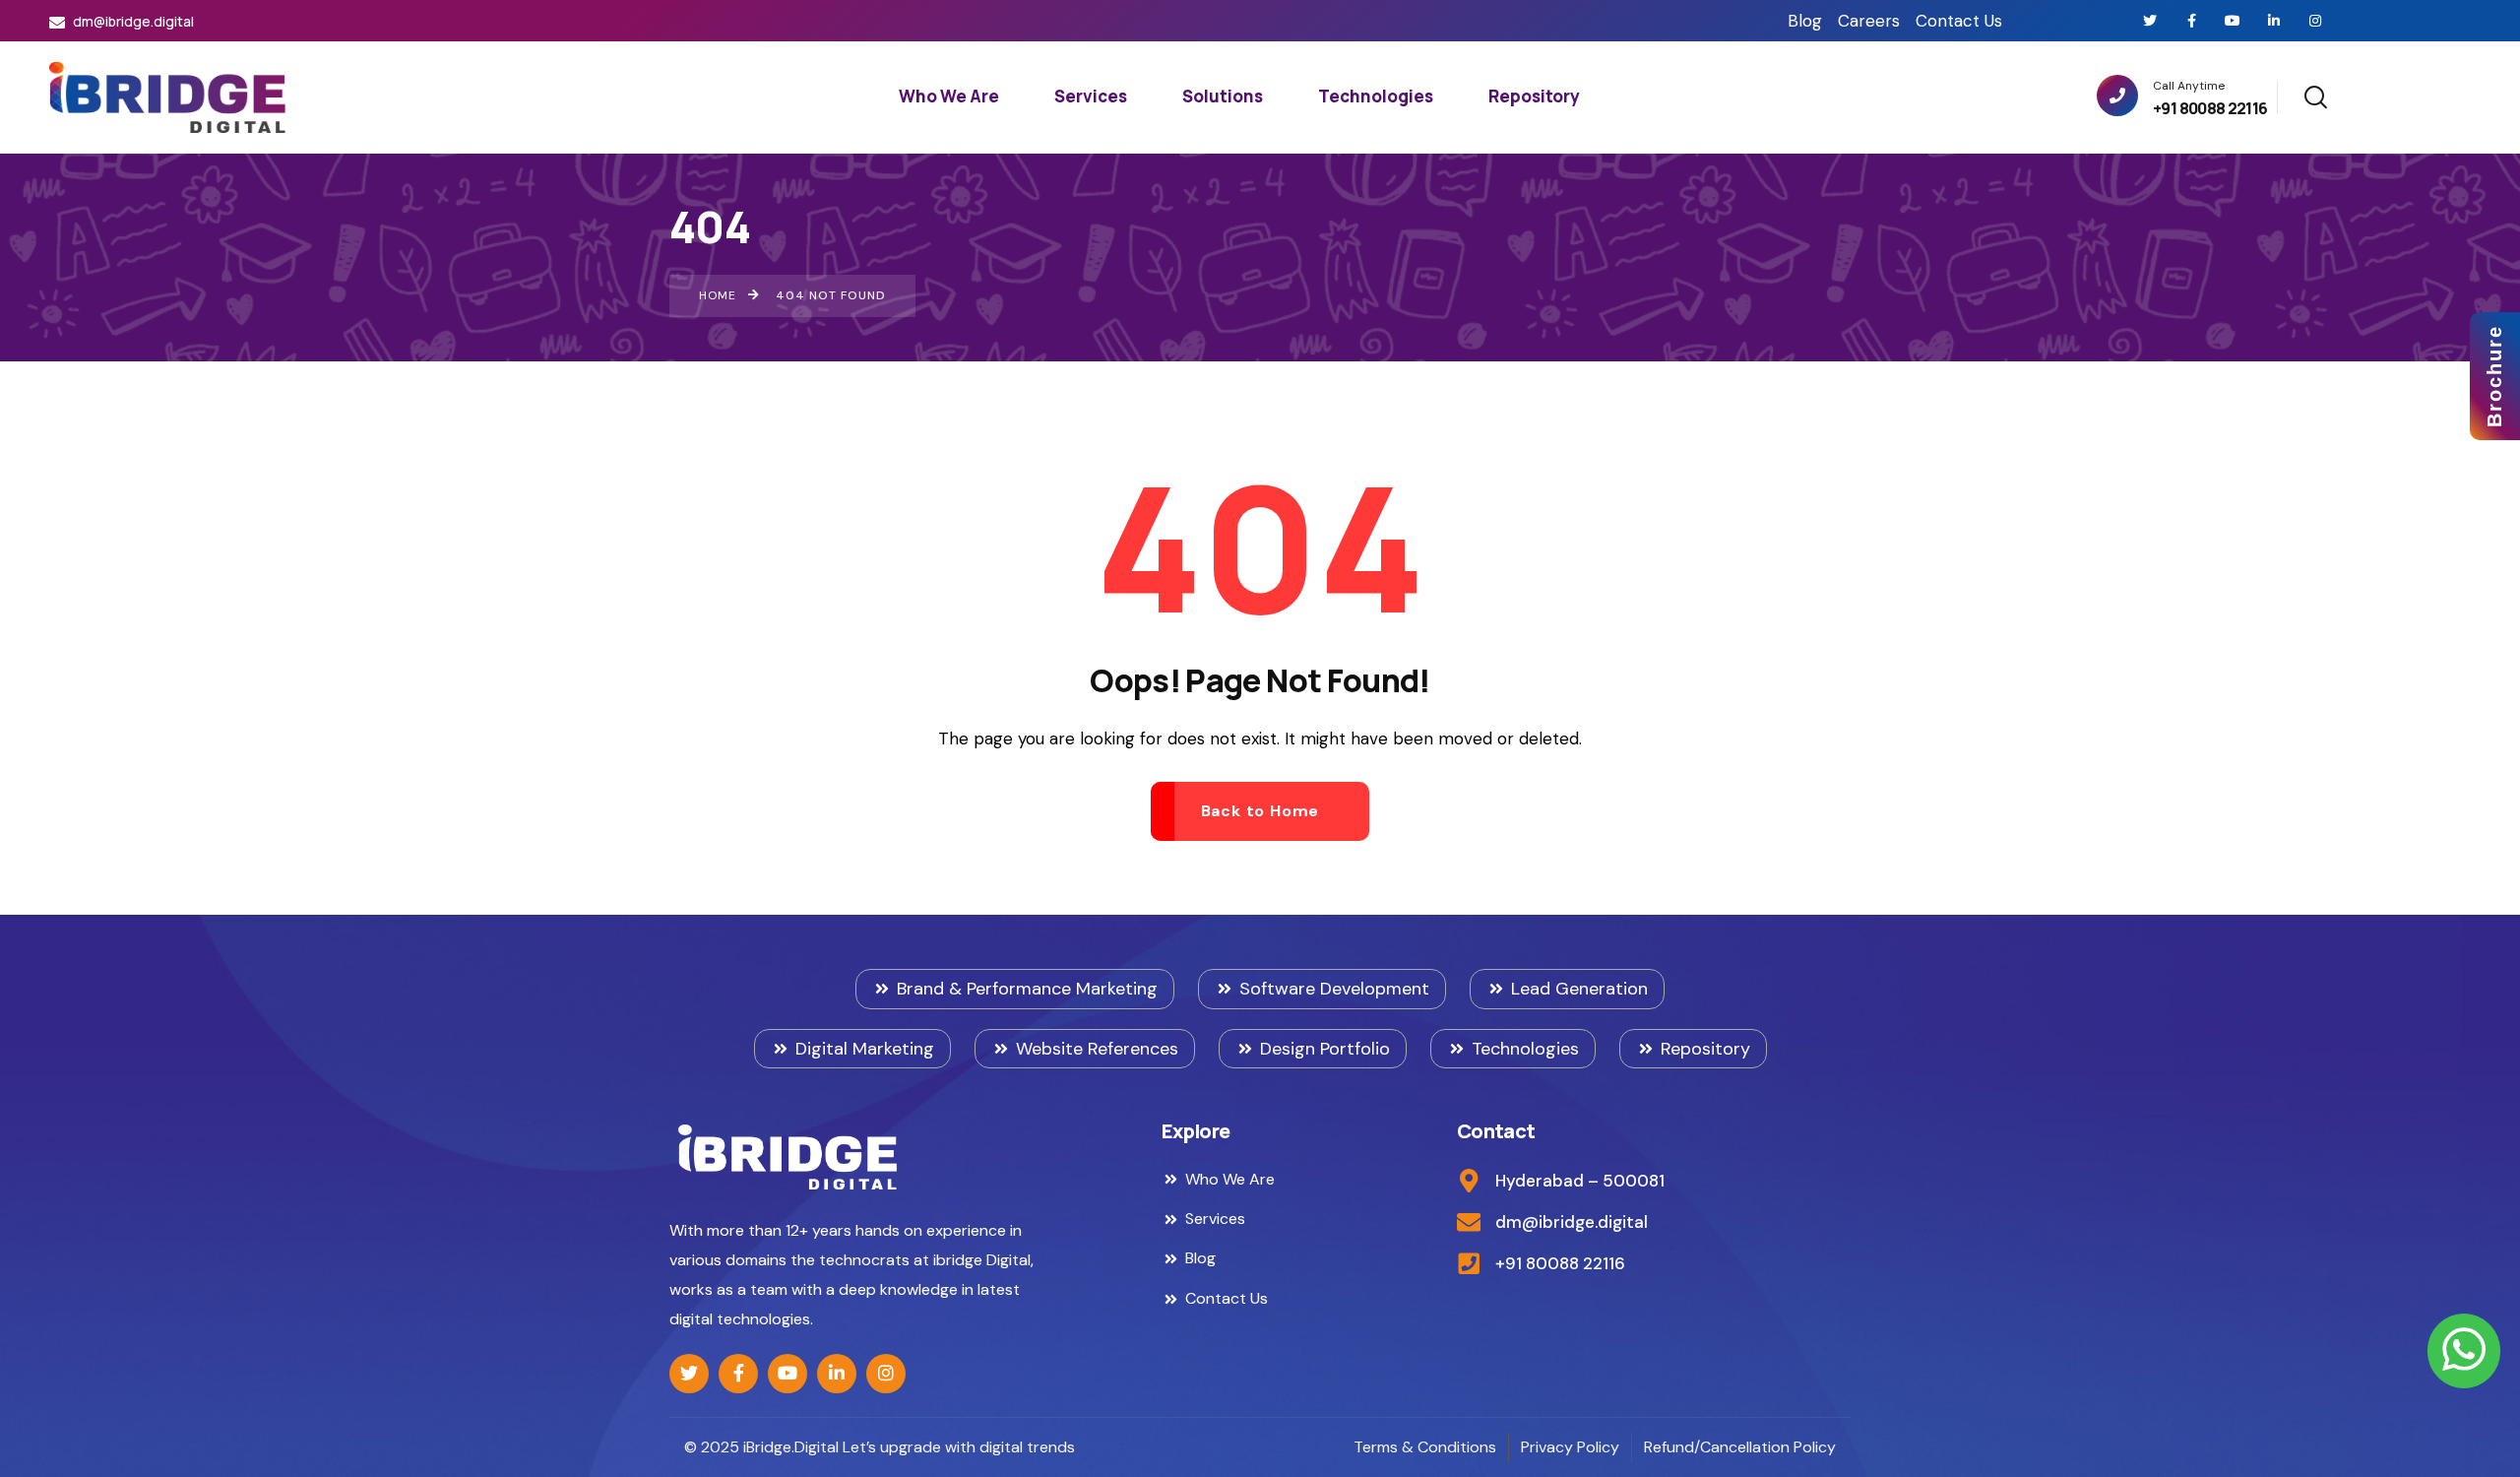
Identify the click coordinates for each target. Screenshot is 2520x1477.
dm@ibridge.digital (132, 21)
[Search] (2315, 94)
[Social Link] (2150, 21)
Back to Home (1260, 811)
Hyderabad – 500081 (1580, 1181)
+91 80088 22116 (2210, 108)
